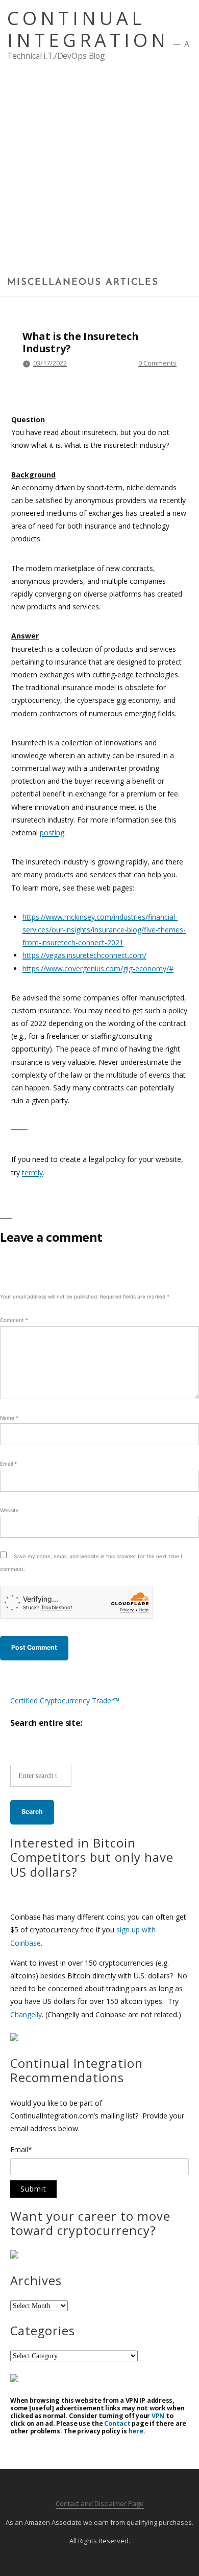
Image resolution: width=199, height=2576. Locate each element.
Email (8, 1464)
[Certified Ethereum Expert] (14, 2379)
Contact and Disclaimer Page (100, 2503)
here (136, 2431)
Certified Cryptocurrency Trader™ (65, 1701)
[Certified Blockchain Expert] (14, 2038)
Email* (21, 2150)
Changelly (26, 2014)
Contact (117, 2423)
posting (52, 833)
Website (9, 1510)
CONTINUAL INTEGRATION (88, 29)
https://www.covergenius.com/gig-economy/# (98, 968)
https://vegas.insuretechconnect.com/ (84, 955)
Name (9, 1418)
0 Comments (157, 363)
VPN (158, 2416)
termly (32, 1172)
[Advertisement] (99, 172)
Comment (14, 1320)
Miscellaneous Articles (83, 283)
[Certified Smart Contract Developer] (14, 2256)
